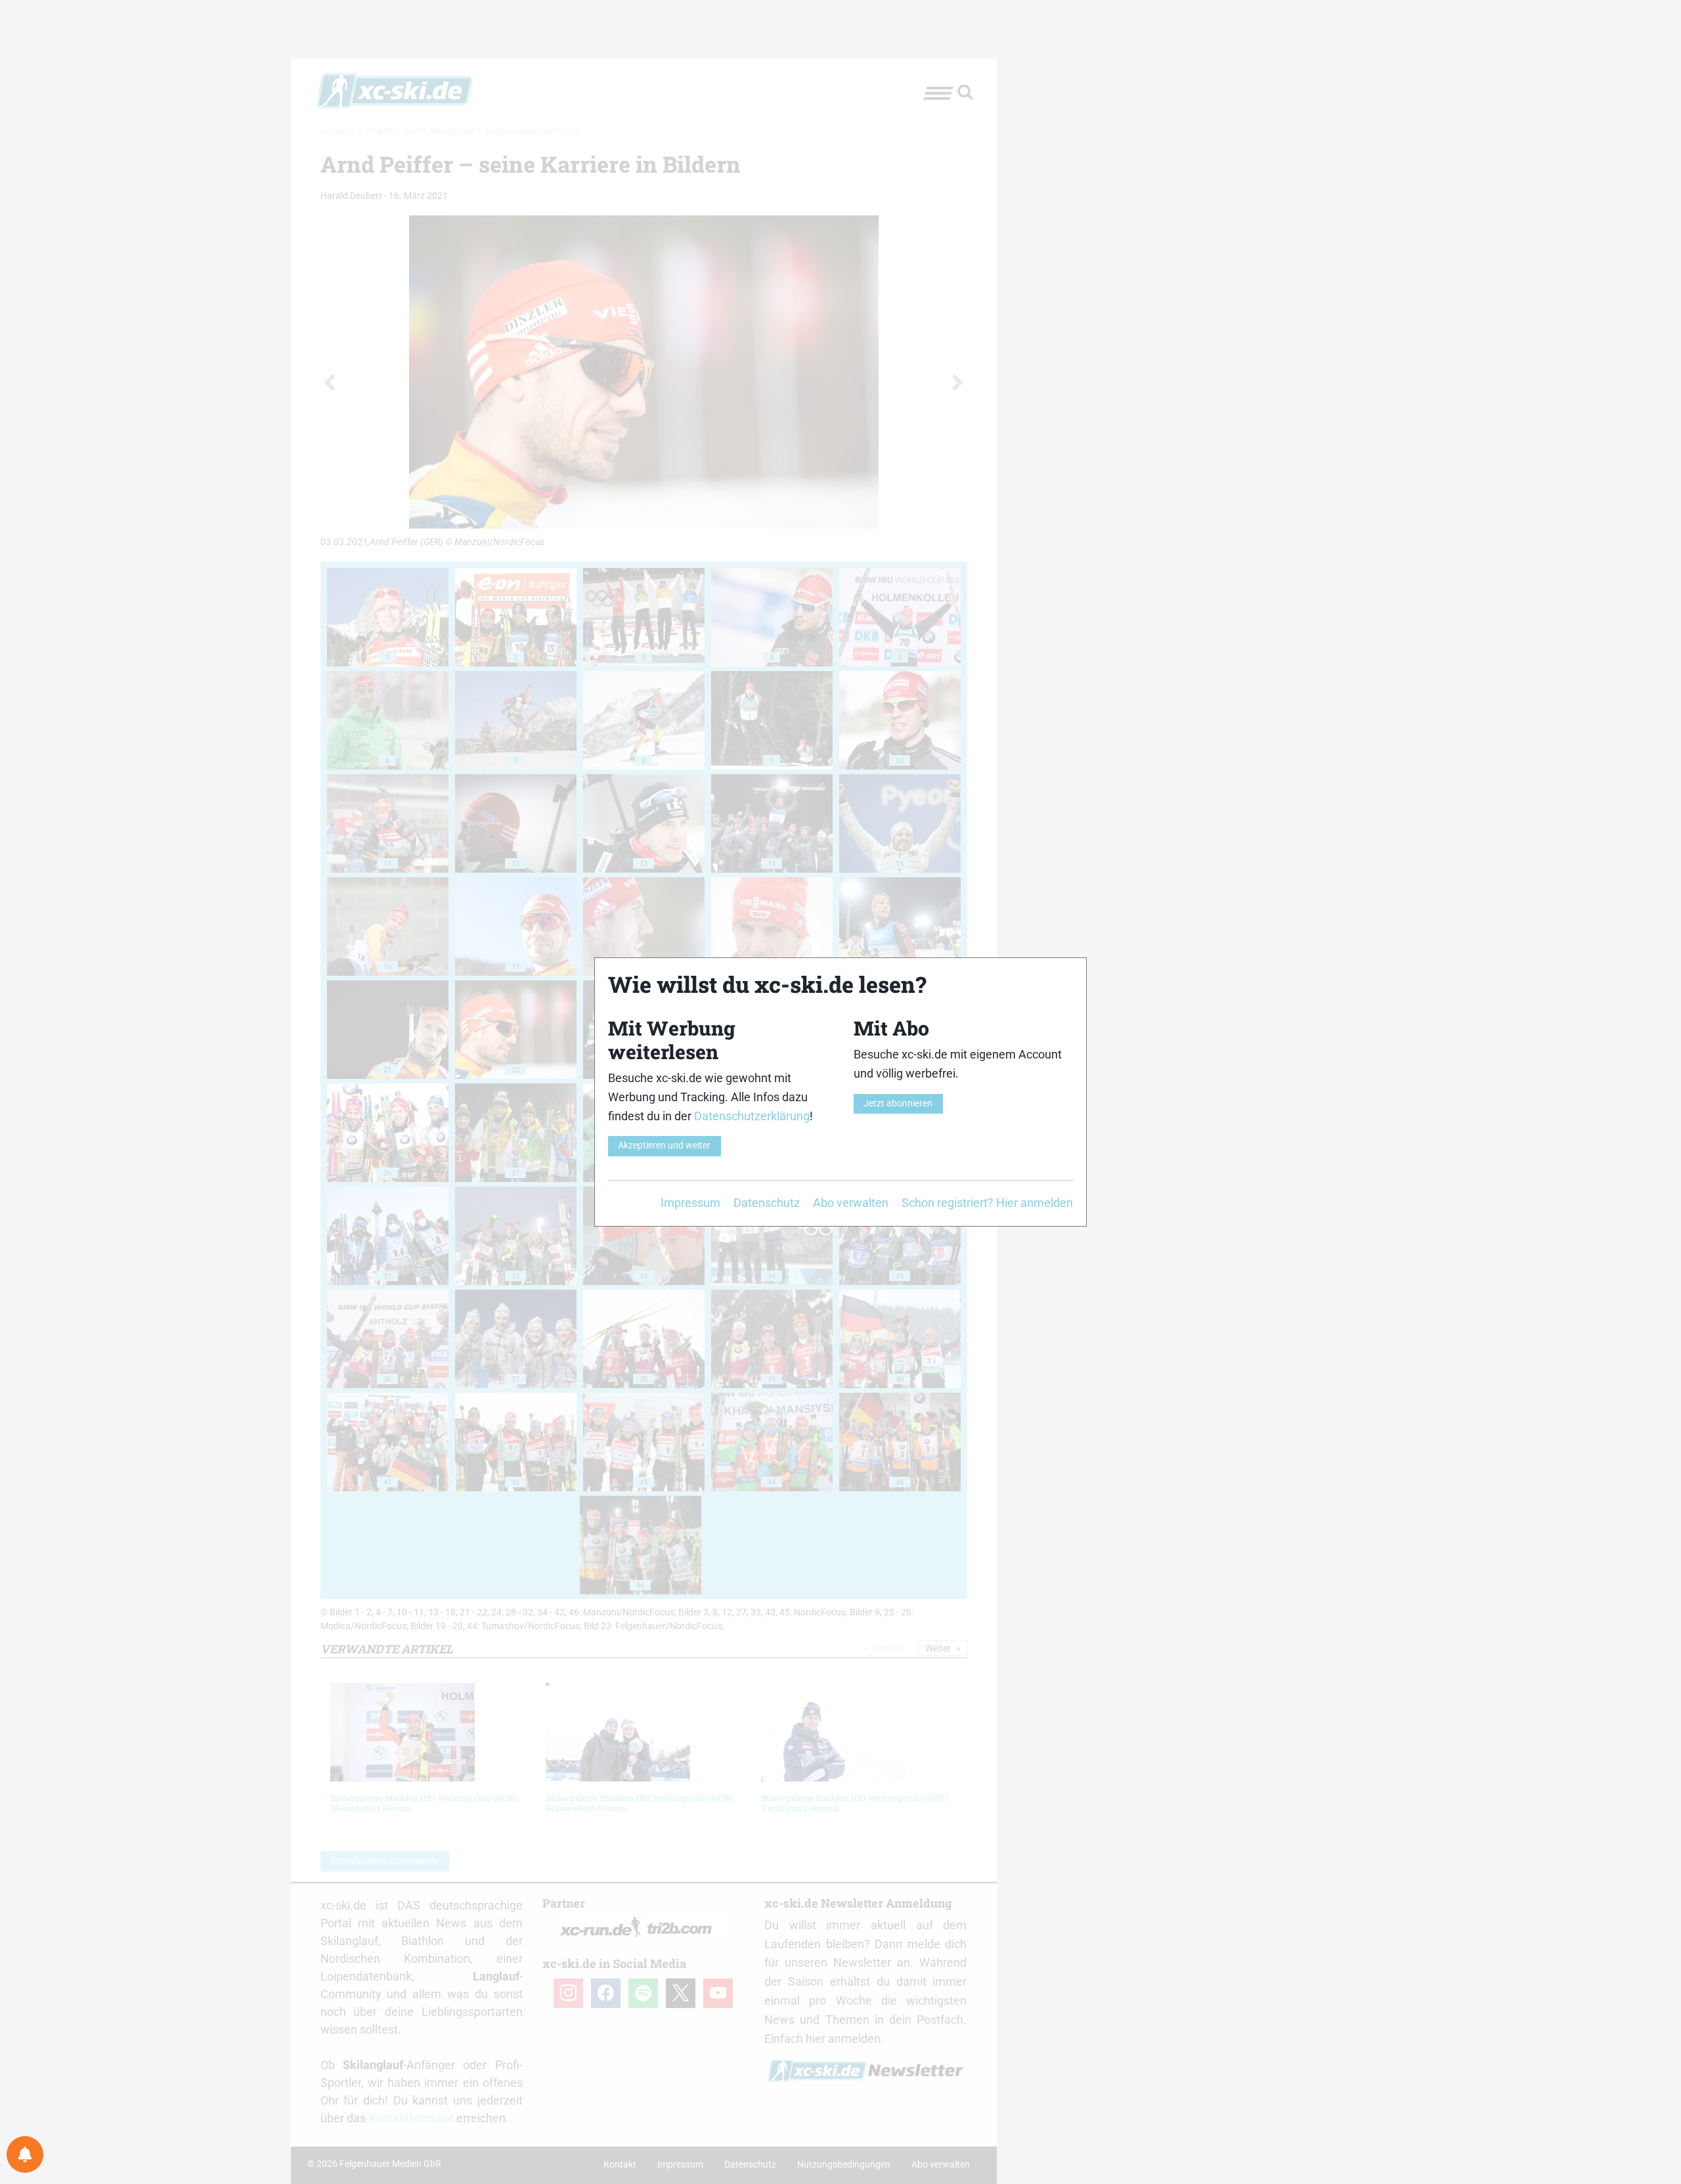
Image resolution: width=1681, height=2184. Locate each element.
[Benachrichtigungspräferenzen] (25, 2154)
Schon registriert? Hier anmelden (987, 1203)
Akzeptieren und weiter (664, 1146)
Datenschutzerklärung (752, 1116)
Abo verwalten (851, 1203)
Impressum (690, 1203)
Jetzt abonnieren (898, 1103)
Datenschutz (767, 1203)
